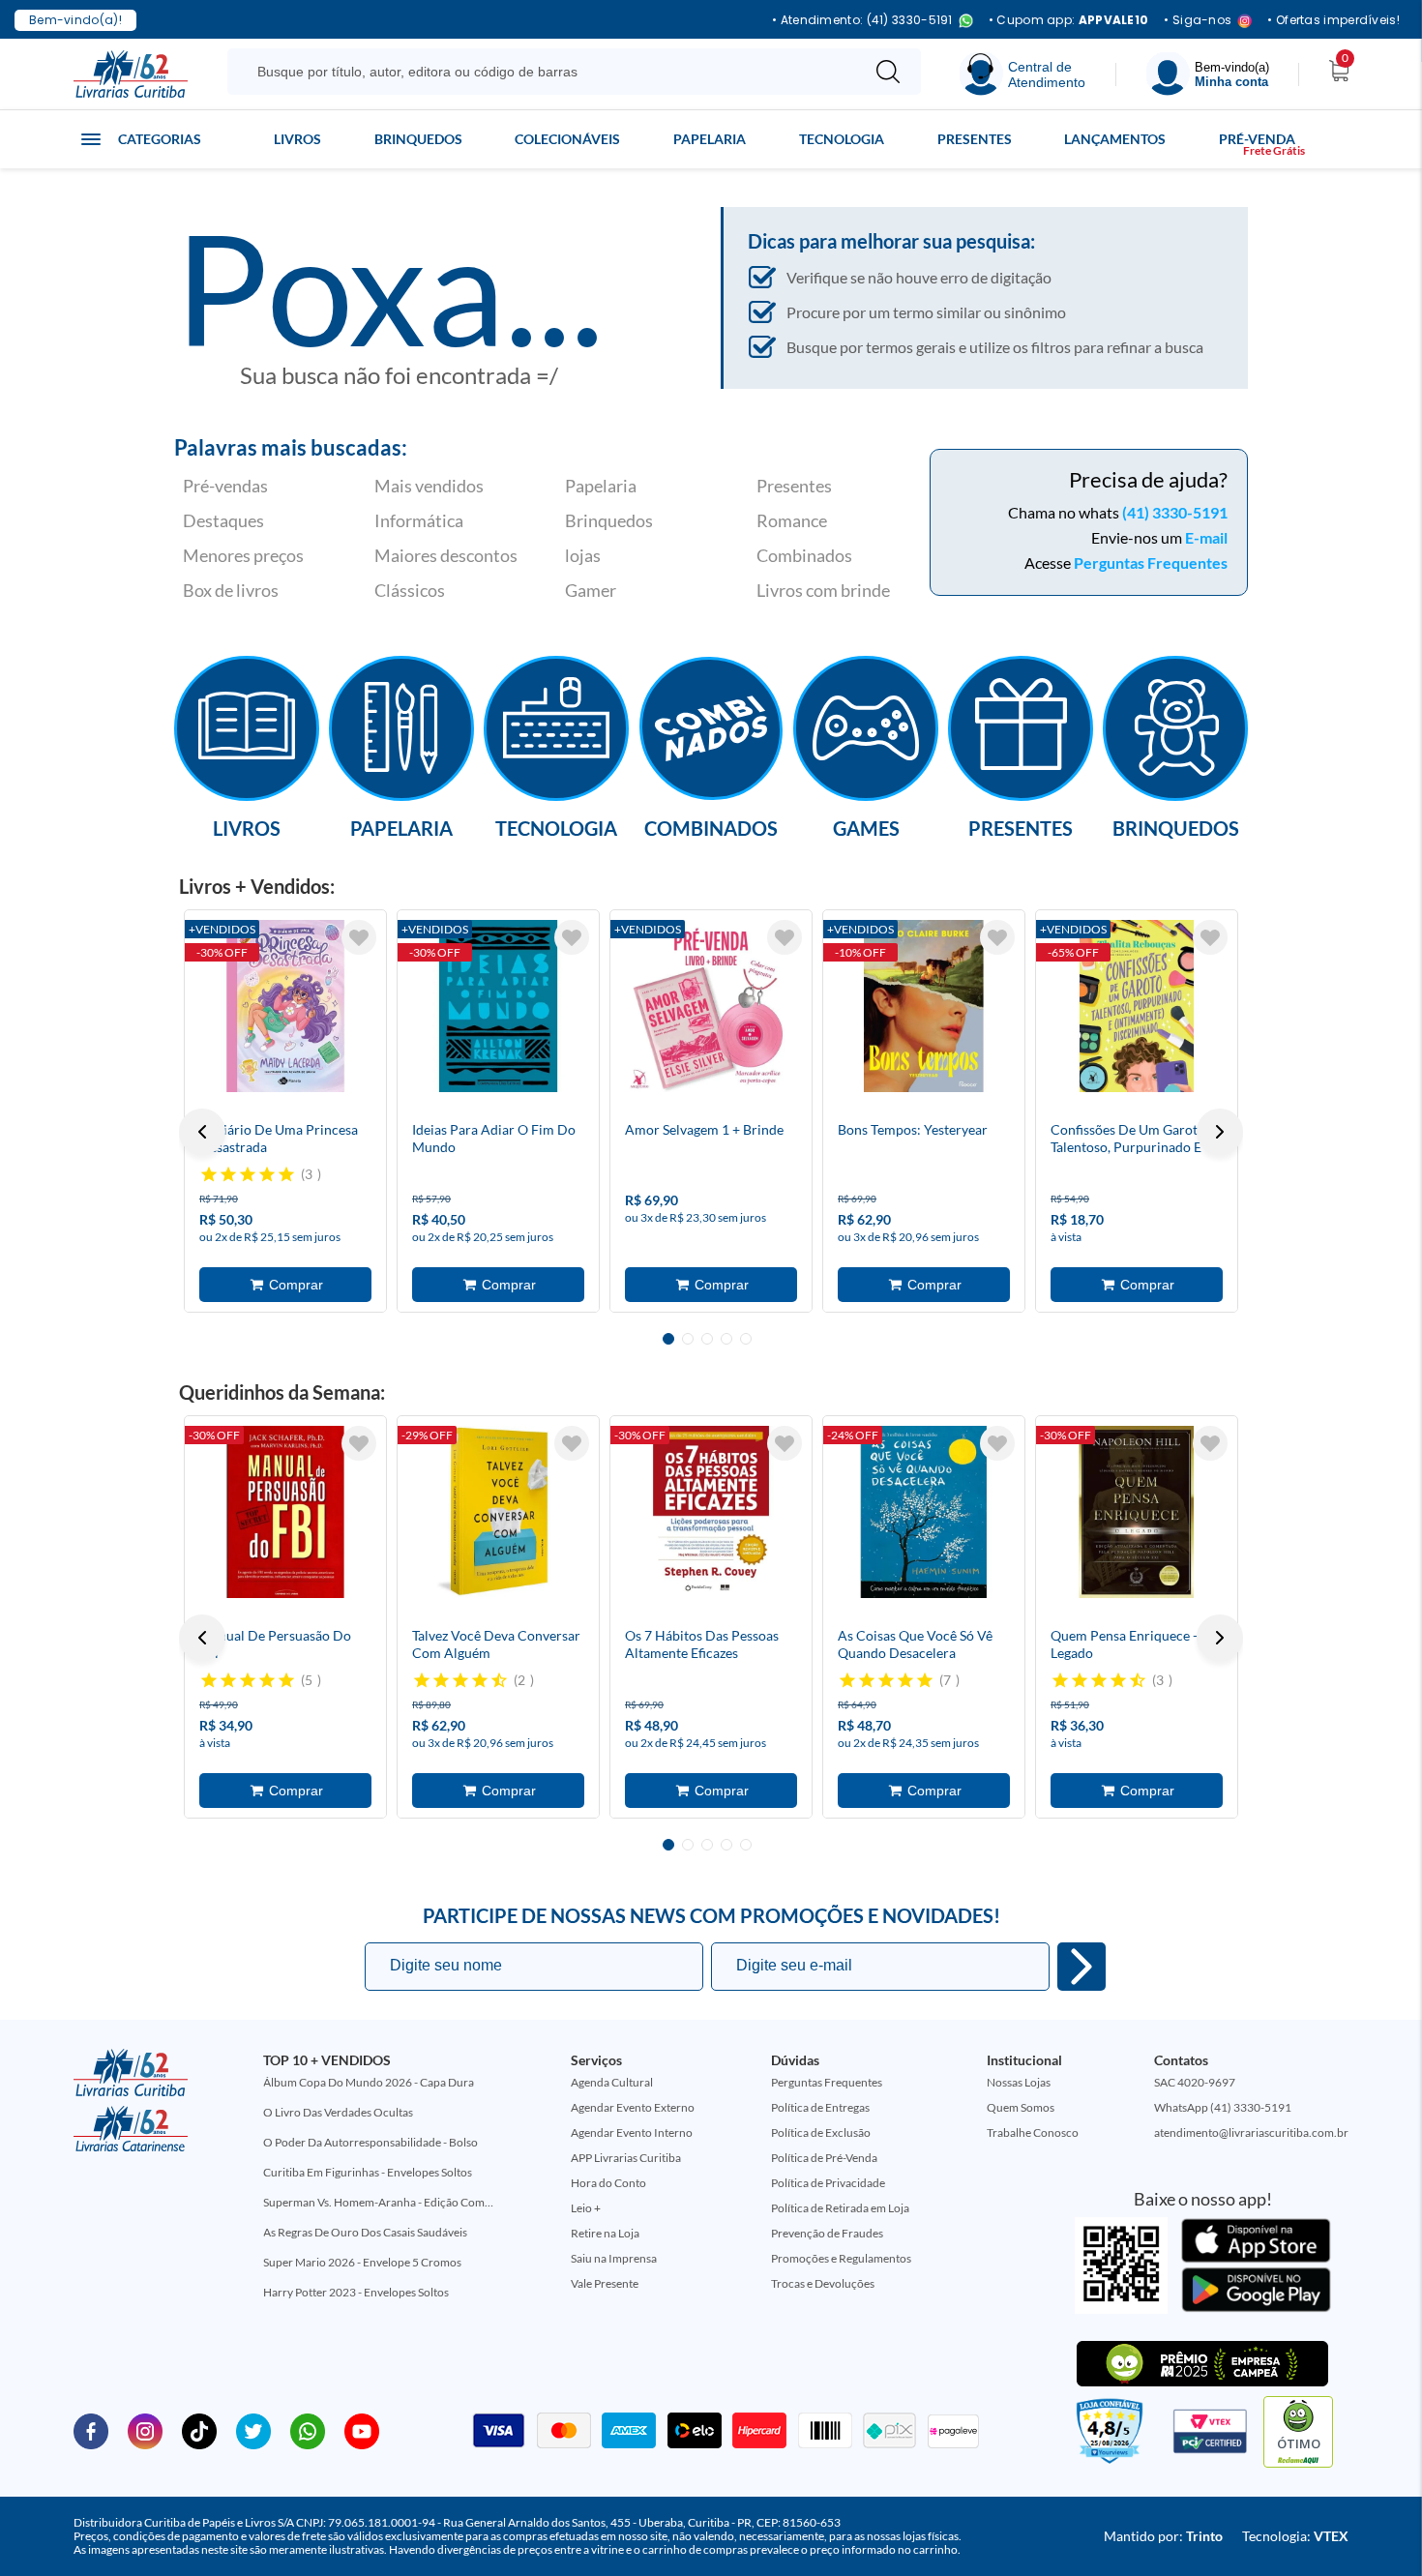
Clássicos (410, 590)
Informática (419, 520)
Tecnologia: (1295, 2536)
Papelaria (710, 139)
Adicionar (285, 1285)
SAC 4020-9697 (1195, 2082)
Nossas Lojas (1019, 2082)
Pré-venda (1257, 139)
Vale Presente (605, 2283)
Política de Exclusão (821, 2132)
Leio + (586, 2208)
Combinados (804, 555)
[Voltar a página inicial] (131, 73)
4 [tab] (726, 1339)
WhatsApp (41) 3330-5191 (1223, 2107)
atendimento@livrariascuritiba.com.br (1251, 2132)
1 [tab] (668, 1339)
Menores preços (243, 555)
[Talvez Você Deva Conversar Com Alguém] (498, 1512)
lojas (583, 555)
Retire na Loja (605, 2233)
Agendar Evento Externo (633, 2107)
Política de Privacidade (828, 2183)
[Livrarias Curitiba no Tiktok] (199, 2430)
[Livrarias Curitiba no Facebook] (91, 2430)
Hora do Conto (608, 2183)
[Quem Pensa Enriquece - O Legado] (1137, 1512)
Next (1220, 1132)
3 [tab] (707, 1339)
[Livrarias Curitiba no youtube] (362, 2430)
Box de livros (231, 590)
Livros (297, 139)
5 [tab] (746, 1339)
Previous (202, 1132)
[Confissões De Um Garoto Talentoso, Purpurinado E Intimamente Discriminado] (1137, 1006)
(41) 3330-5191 (1175, 512)
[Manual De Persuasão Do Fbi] (285, 1512)
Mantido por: (1163, 2536)
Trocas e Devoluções (823, 2283)
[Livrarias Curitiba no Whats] (308, 2430)
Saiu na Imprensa (614, 2258)
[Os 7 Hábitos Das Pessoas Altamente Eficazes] (711, 1512)
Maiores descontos (446, 555)
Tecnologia (842, 139)
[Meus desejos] (359, 937)
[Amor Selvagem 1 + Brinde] (711, 1006)
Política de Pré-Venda (824, 2158)
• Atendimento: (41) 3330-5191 (862, 21)
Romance (792, 520)
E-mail (1206, 537)
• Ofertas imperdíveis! (1333, 20)
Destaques (223, 520)
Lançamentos (1115, 139)
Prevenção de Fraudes (827, 2233)
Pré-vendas (225, 486)
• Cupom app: (1069, 20)
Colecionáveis (567, 139)
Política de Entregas (820, 2107)
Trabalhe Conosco (1033, 2132)
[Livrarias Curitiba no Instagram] (145, 2430)
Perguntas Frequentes (1151, 563)
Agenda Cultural (612, 2082)
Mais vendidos (429, 486)
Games (866, 827)
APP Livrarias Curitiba (626, 2158)
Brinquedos (418, 139)
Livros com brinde (823, 590)
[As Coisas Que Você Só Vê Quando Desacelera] (924, 1512)
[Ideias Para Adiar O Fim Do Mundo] (498, 1006)
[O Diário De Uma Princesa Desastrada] (285, 1006)
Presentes (975, 139)
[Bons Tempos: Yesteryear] (924, 1006)
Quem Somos (1021, 2107)
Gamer (591, 590)
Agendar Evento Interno (632, 2132)
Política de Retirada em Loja (840, 2208)
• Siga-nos (1198, 21)
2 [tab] (688, 1339)
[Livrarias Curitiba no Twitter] (253, 2430)
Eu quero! (1081, 1967)
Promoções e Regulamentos (841, 2258)
